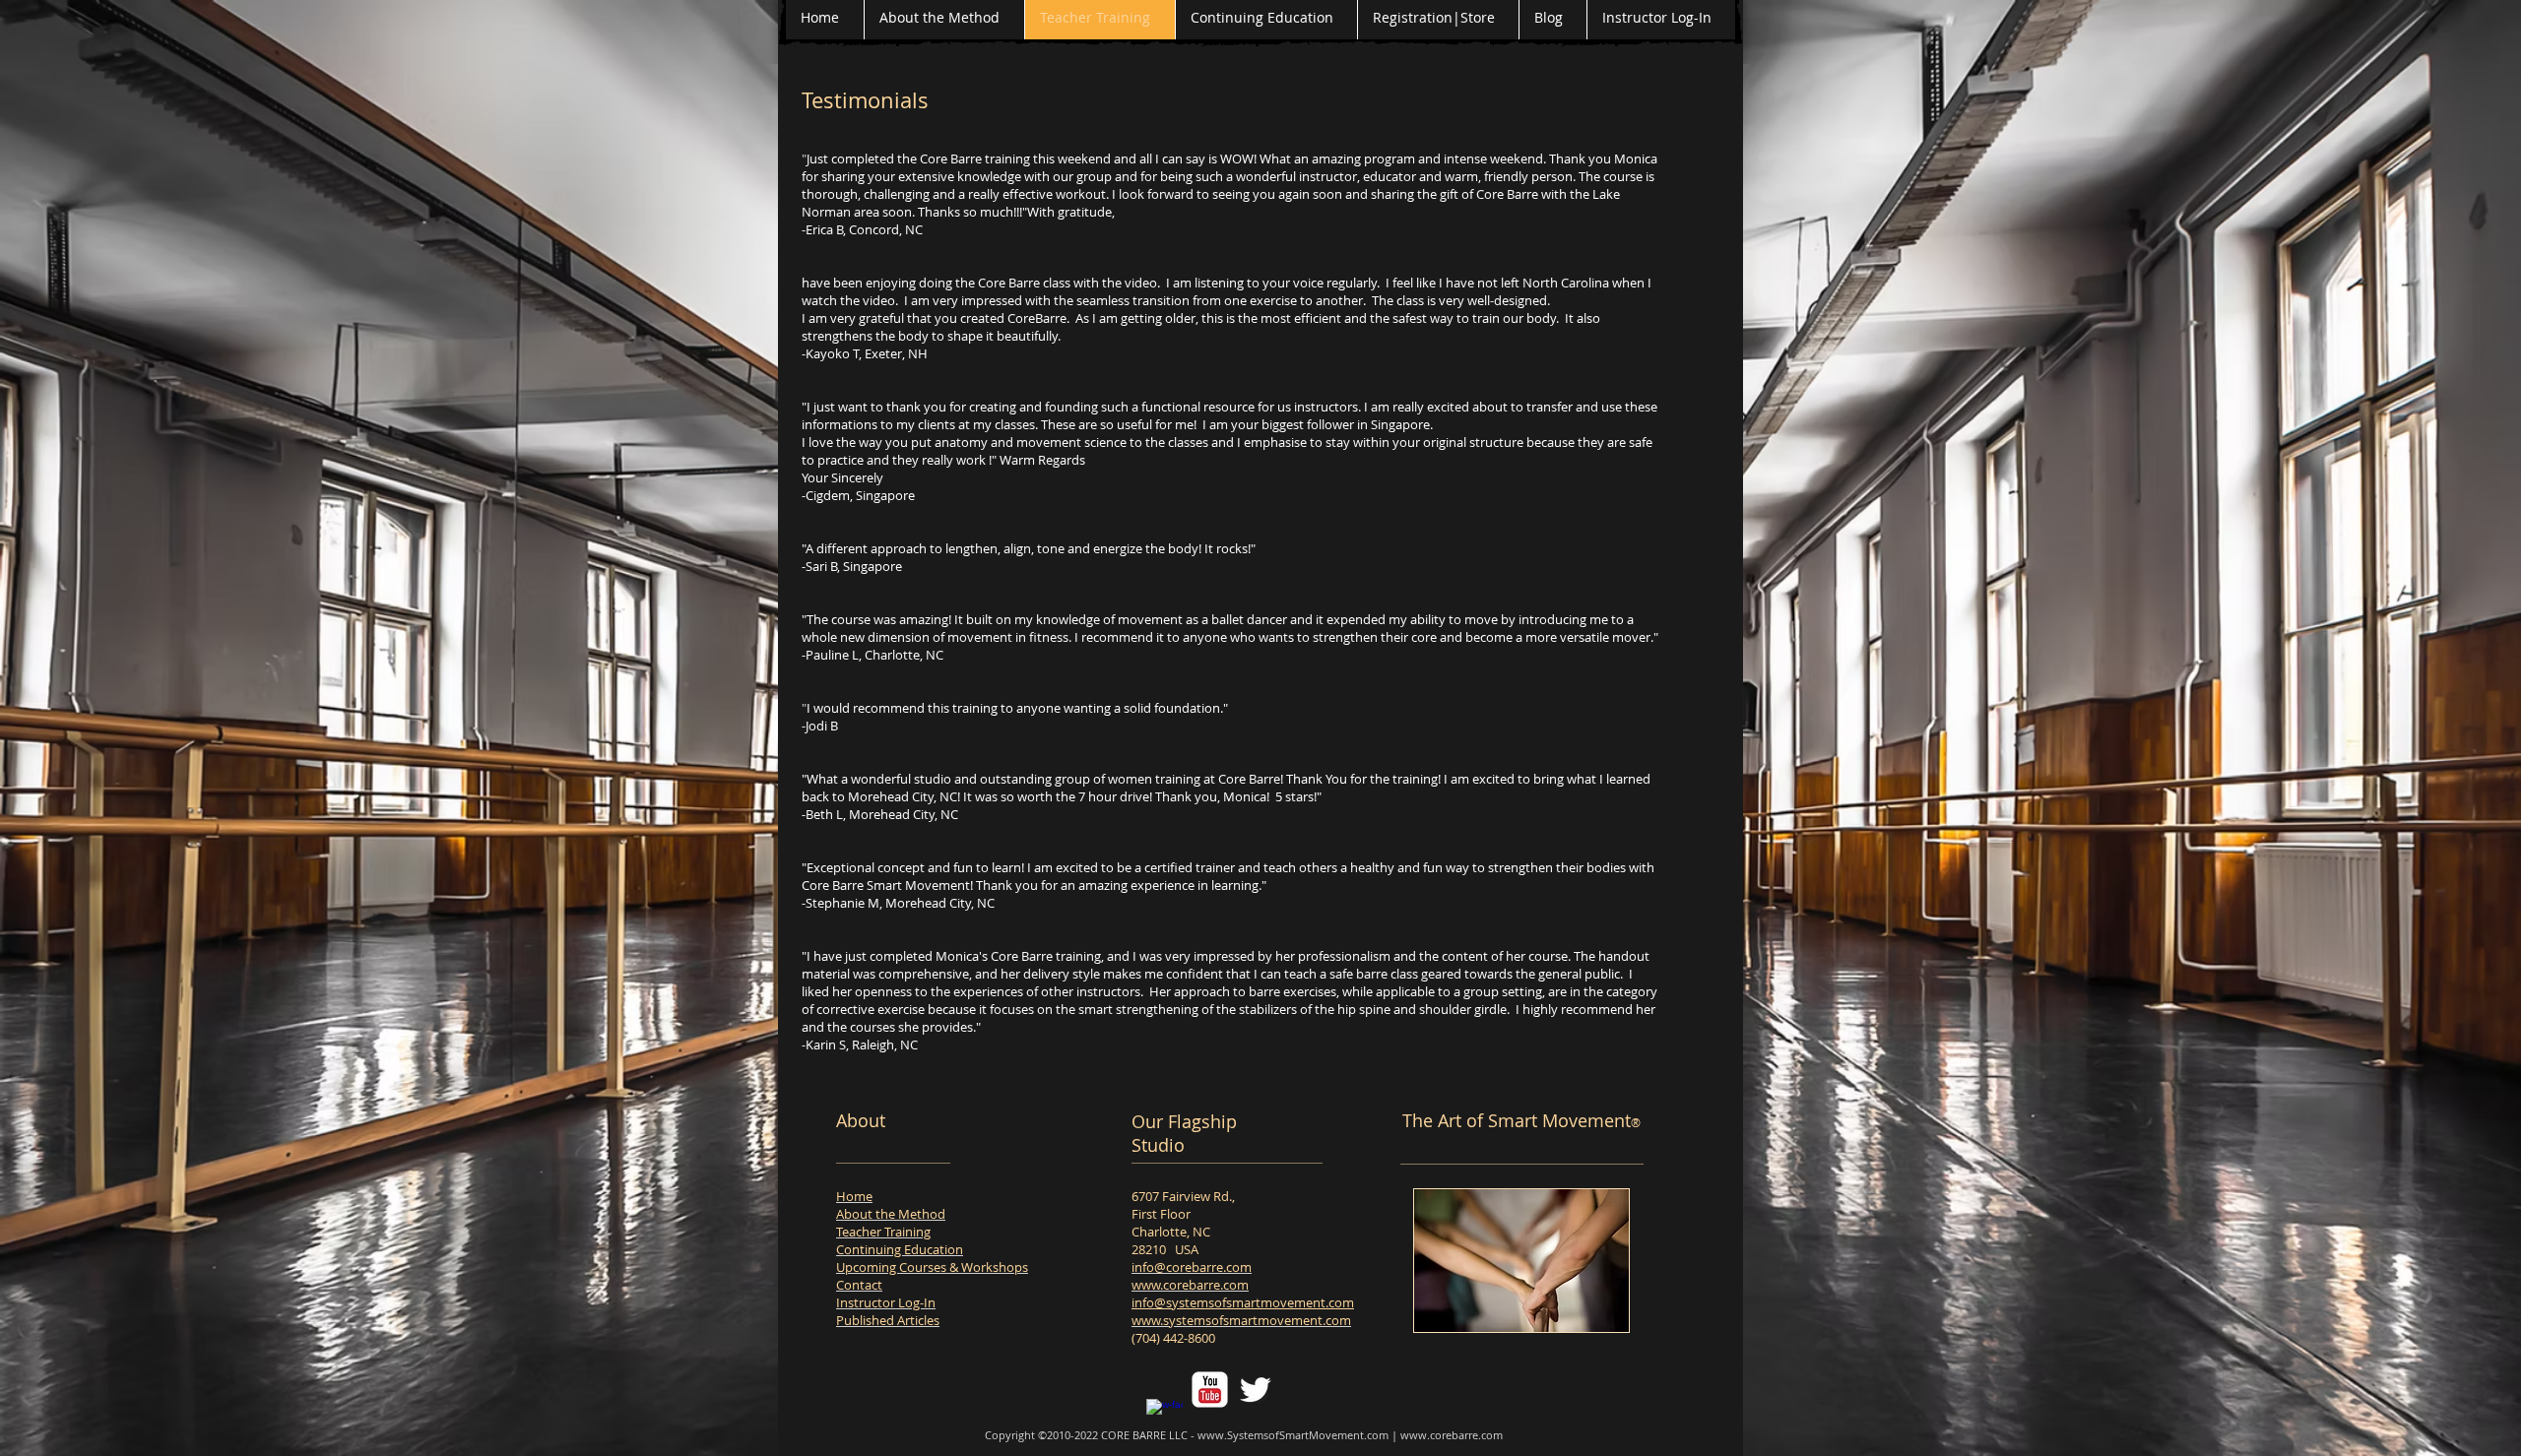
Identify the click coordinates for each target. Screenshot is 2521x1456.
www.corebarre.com (1190, 1285)
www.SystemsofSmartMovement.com (1293, 1435)
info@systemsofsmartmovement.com (1243, 1302)
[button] (1521, 1261)
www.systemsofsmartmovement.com (1241, 1320)
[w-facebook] (1164, 1417)
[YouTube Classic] (1210, 1390)
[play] (1599, 1302)
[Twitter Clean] (1255, 1390)
